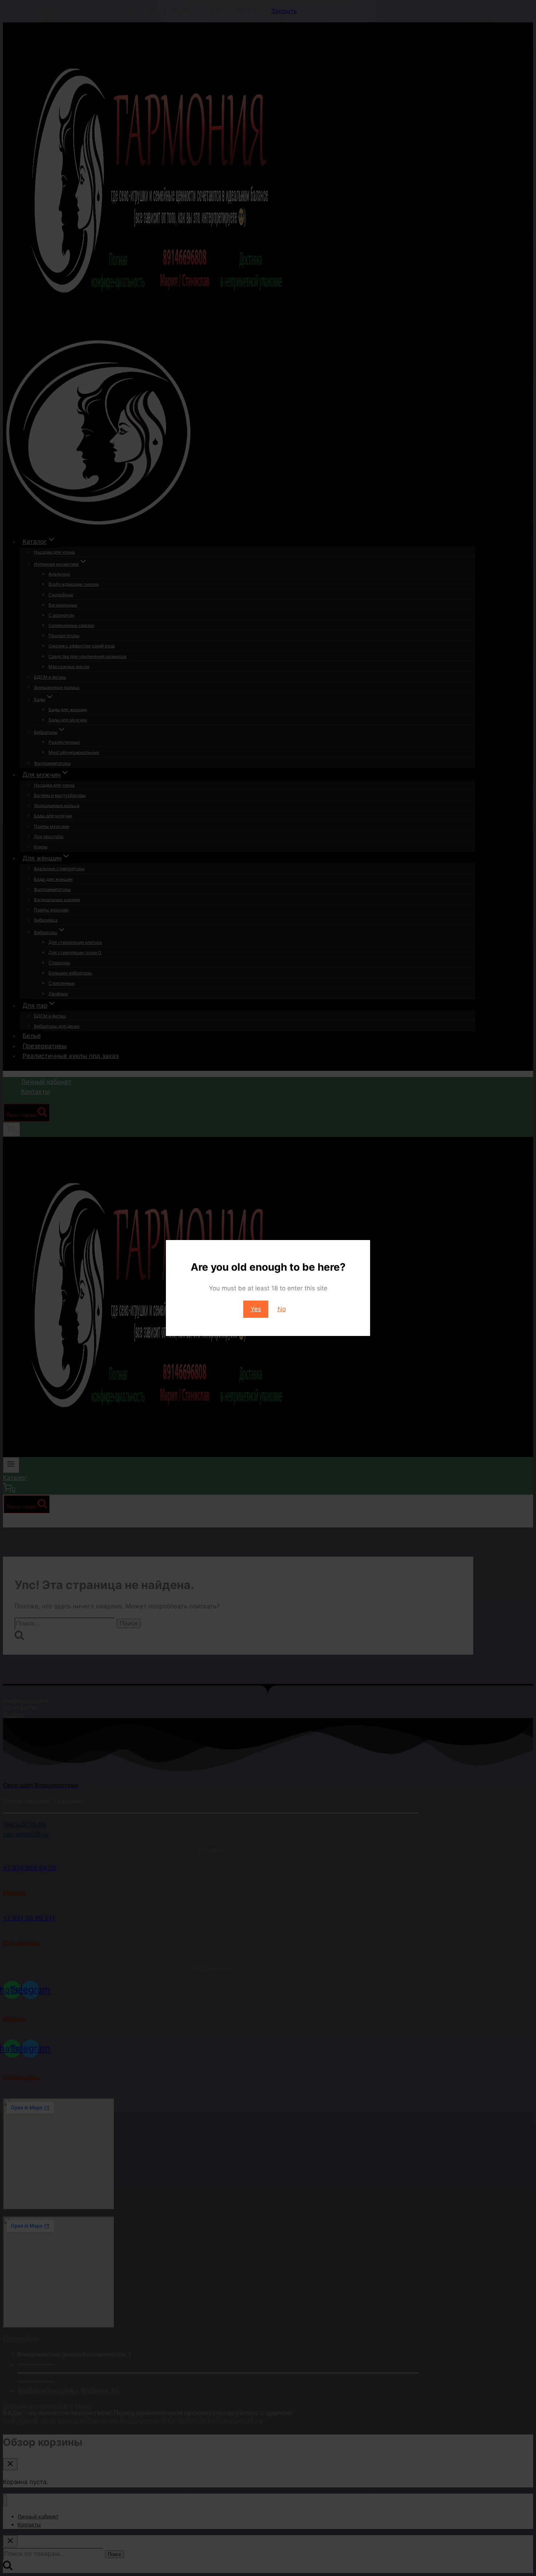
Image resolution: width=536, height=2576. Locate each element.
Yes (256, 1309)
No (282, 1309)
